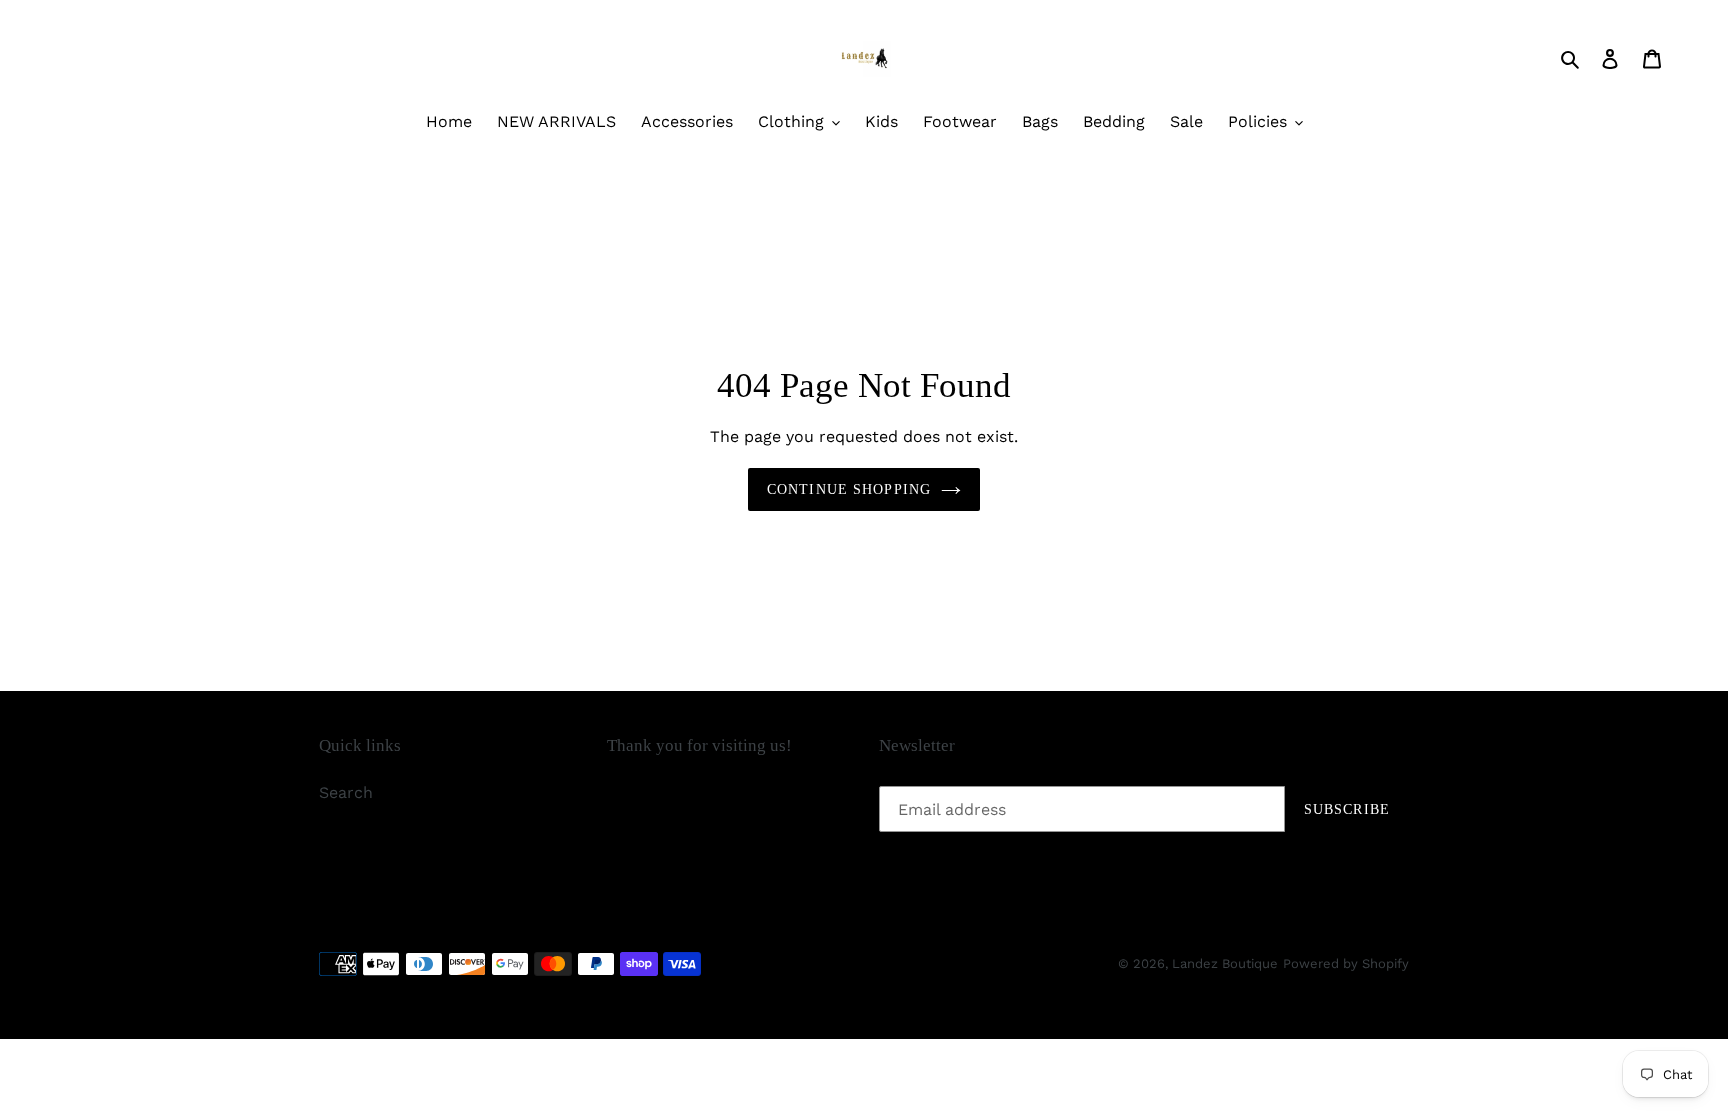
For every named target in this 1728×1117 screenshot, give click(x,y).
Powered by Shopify (1346, 963)
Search (346, 792)
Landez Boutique (1225, 963)
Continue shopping (849, 489)
